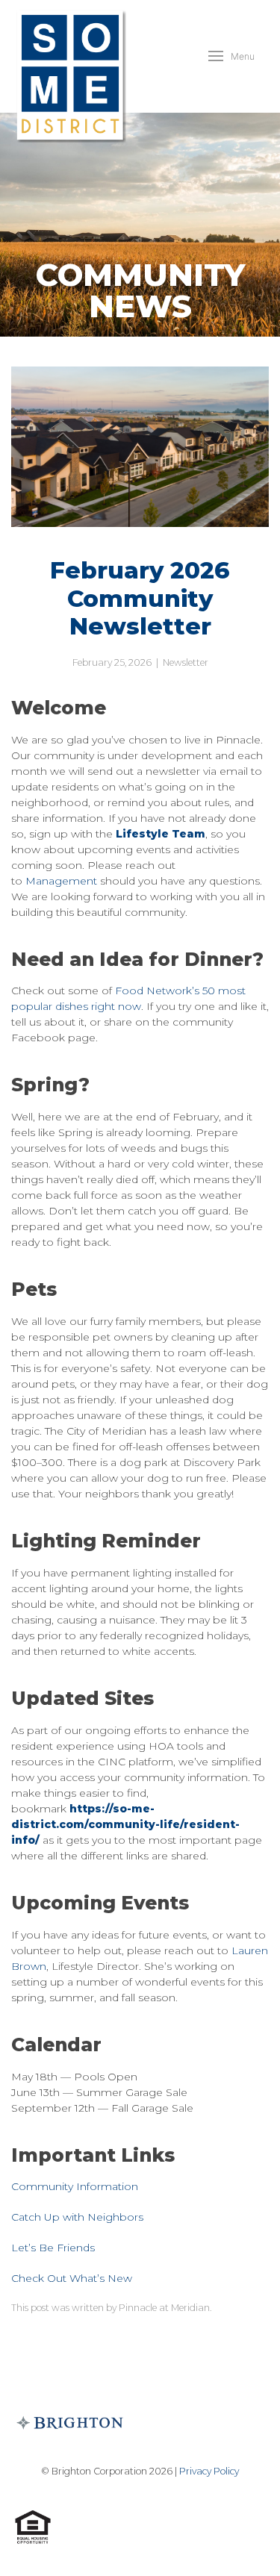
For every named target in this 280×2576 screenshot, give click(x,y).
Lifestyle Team (161, 834)
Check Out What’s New (72, 2278)
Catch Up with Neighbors (77, 2217)
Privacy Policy (209, 2471)
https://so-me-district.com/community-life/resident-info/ (125, 1824)
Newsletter (186, 662)
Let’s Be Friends (53, 2248)
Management (61, 881)
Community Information (75, 2186)
